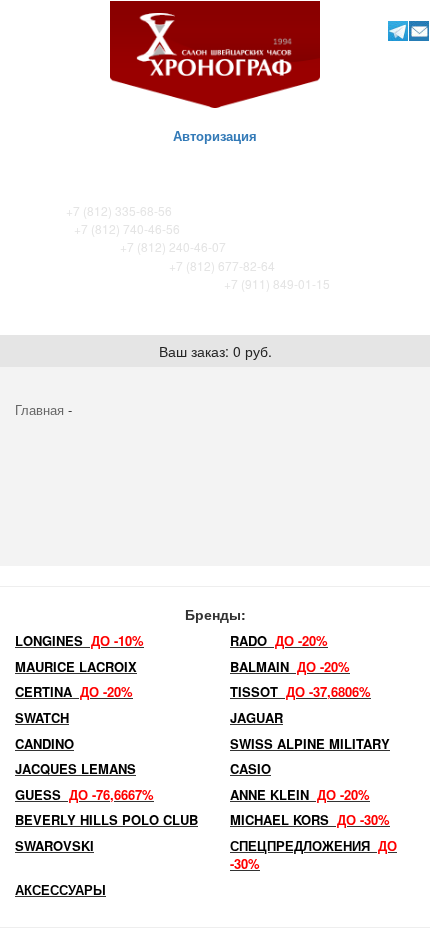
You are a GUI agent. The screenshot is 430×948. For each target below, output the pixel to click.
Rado (279, 640)
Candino (44, 743)
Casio (250, 768)
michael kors (310, 819)
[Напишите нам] (418, 30)
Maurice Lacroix (76, 666)
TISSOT (300, 691)
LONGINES (79, 640)
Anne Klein (300, 794)
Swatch (42, 717)
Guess (84, 794)
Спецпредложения (313, 855)
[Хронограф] (215, 52)
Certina (74, 691)
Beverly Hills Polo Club (106, 819)
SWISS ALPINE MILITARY (310, 743)
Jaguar (256, 717)
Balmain (290, 666)
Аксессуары (60, 889)
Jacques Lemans (75, 768)
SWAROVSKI (54, 845)
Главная (39, 409)
